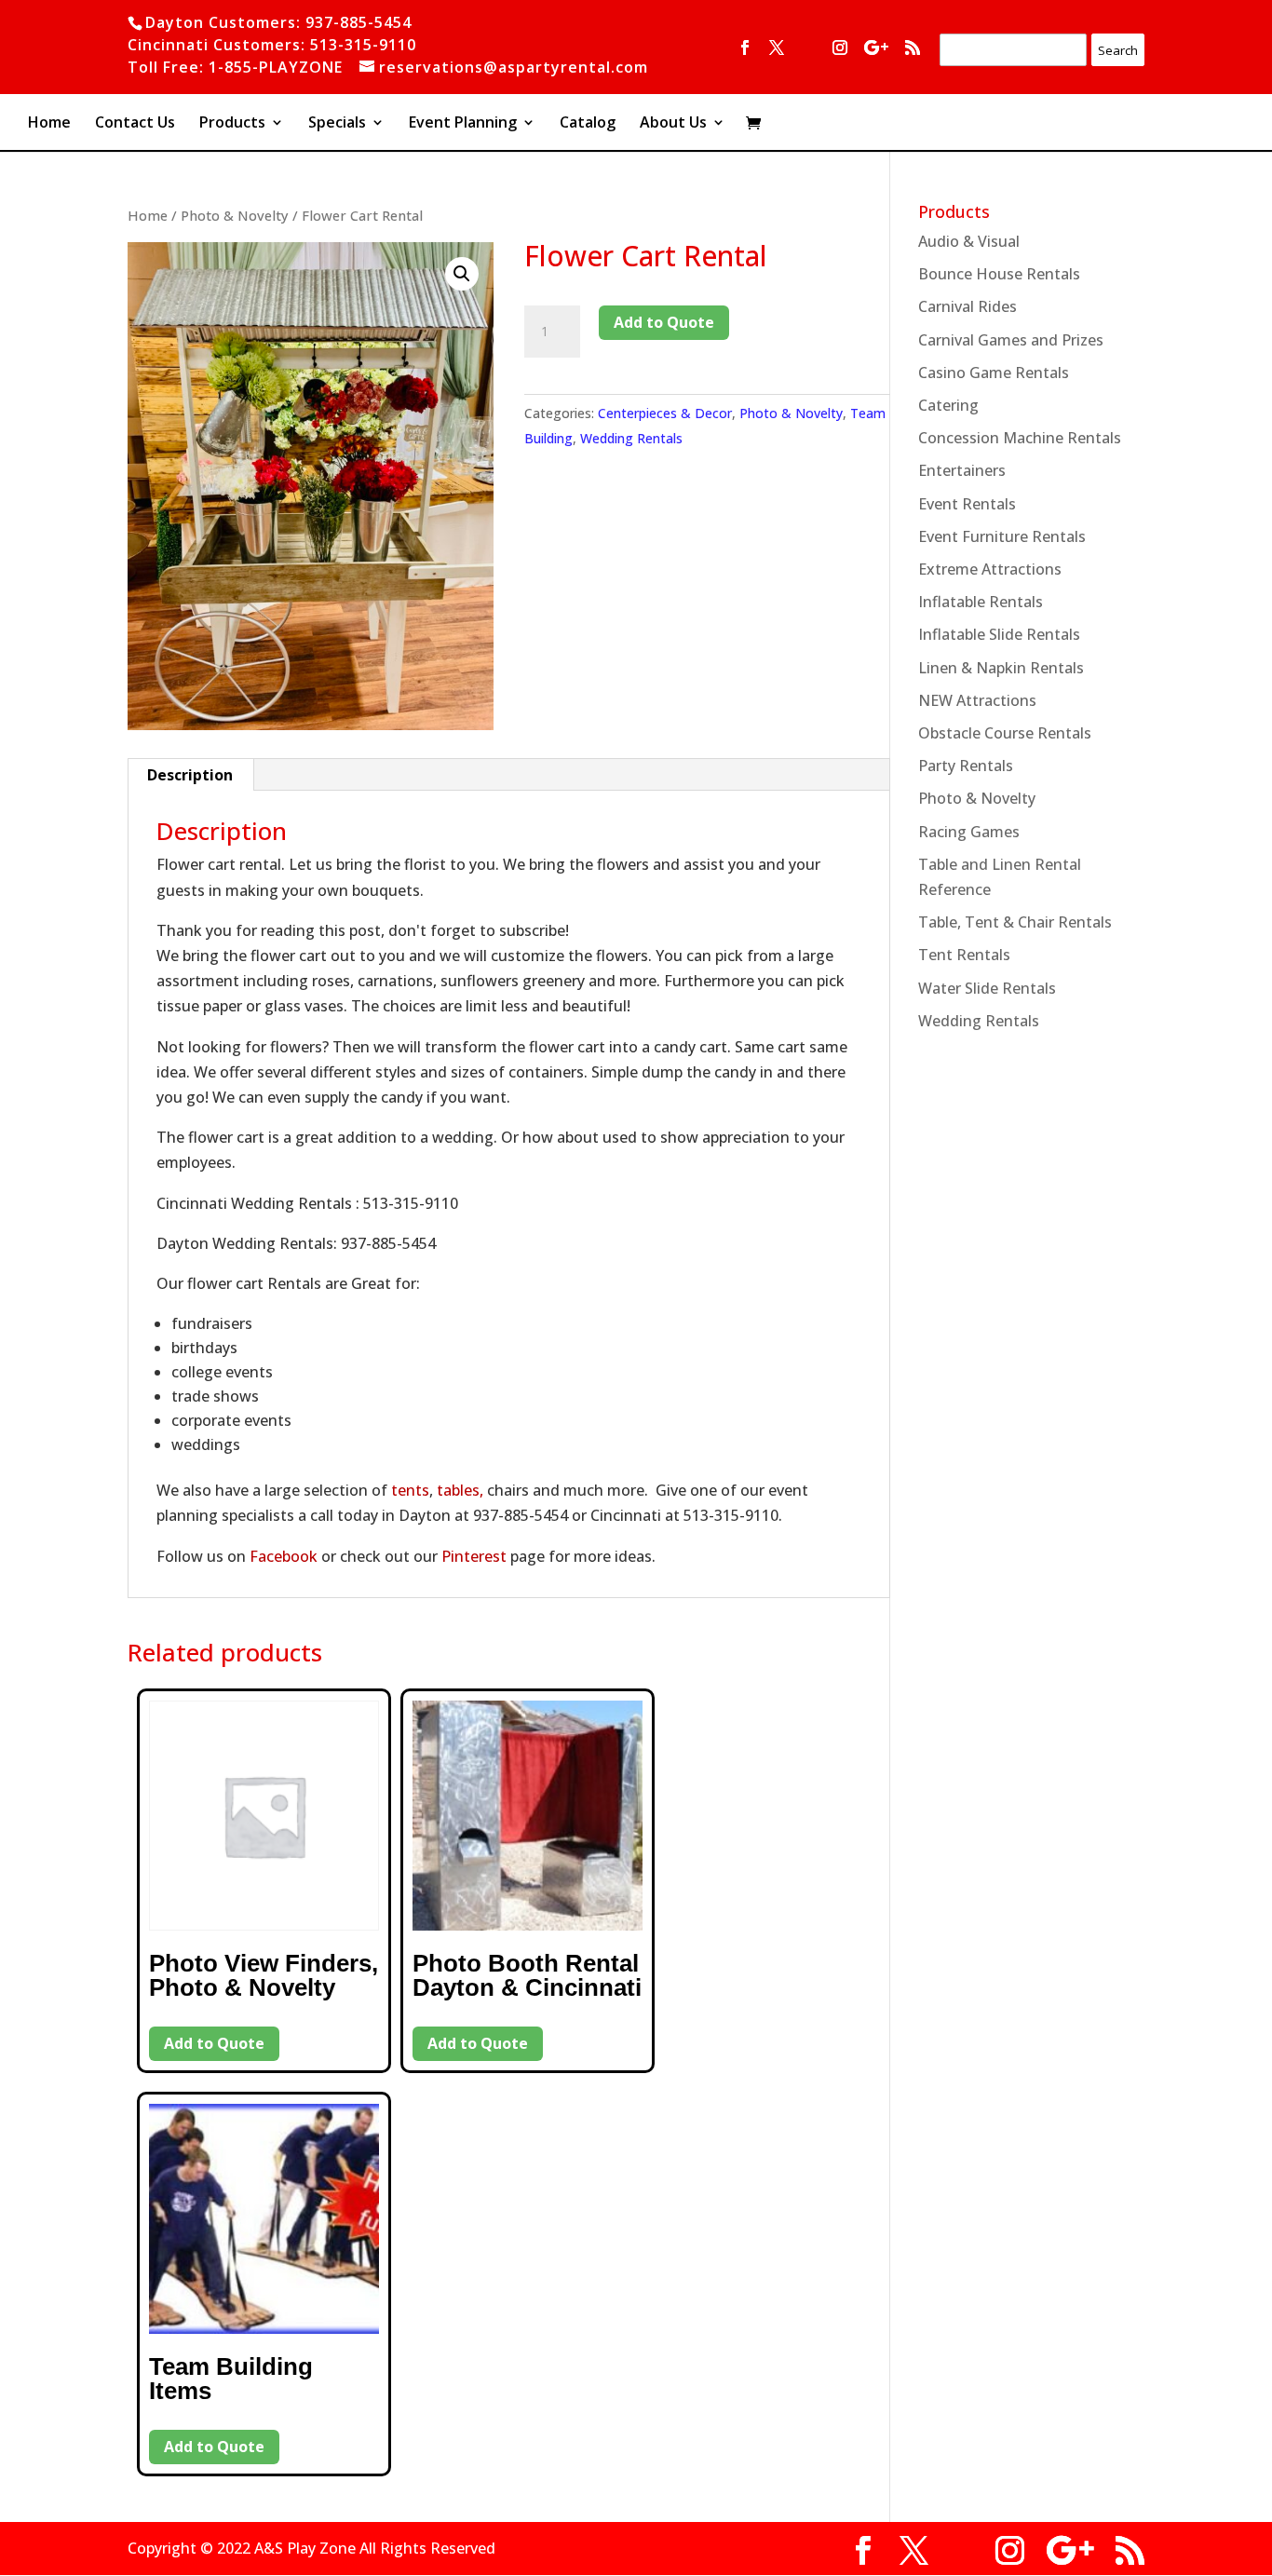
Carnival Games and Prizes (1011, 340)
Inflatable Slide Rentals (999, 634)
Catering (948, 405)
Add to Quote (664, 322)
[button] (462, 274)
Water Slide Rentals (987, 988)
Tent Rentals (964, 955)
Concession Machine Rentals (1020, 438)
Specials (337, 124)
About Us (673, 124)
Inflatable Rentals (981, 602)
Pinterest (474, 1556)
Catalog (588, 124)
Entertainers (962, 470)
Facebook (284, 1556)
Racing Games (969, 832)
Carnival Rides (968, 306)
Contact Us (135, 124)
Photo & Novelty (235, 215)
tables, (460, 1490)
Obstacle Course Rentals (1005, 733)
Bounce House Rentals (999, 274)
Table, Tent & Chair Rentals (1015, 922)
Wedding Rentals (631, 438)
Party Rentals (966, 766)
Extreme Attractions (990, 569)
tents (410, 1490)
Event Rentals (967, 504)
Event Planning (463, 124)
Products (232, 124)
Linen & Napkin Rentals (1001, 668)
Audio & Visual (969, 241)
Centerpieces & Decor (665, 413)
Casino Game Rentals (994, 373)
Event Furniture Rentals (1002, 536)
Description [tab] (190, 775)
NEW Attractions (977, 700)
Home (49, 124)
